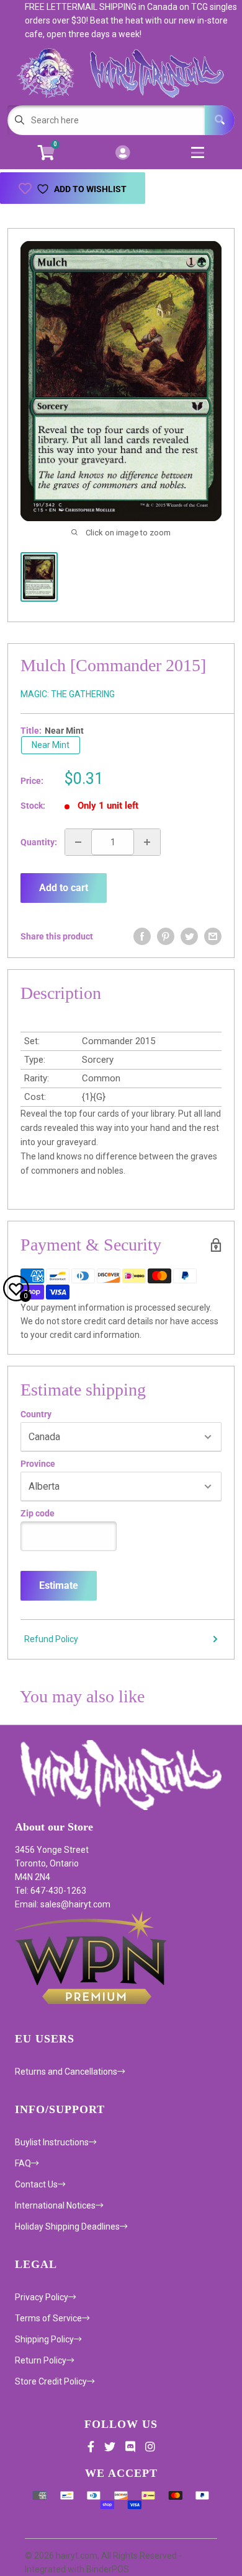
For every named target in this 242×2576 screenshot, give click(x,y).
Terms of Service (48, 2318)
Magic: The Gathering (68, 694)
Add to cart (64, 888)
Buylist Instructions (52, 2142)
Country (36, 1414)
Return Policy (41, 2360)
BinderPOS (108, 2569)
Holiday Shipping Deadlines (67, 2227)
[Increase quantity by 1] (147, 842)
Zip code (38, 1513)
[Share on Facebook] (142, 936)
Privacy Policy (42, 2297)
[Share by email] (213, 936)
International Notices (55, 2205)
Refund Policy (51, 1639)
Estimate (59, 1585)
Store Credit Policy (51, 2381)
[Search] (220, 120)
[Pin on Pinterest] (166, 936)
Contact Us (36, 2184)
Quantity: (39, 842)
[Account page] (123, 153)
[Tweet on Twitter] (189, 936)
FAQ (23, 2163)
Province (38, 1464)
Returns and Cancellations (66, 2072)
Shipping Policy (44, 2339)
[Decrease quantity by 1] (78, 842)
